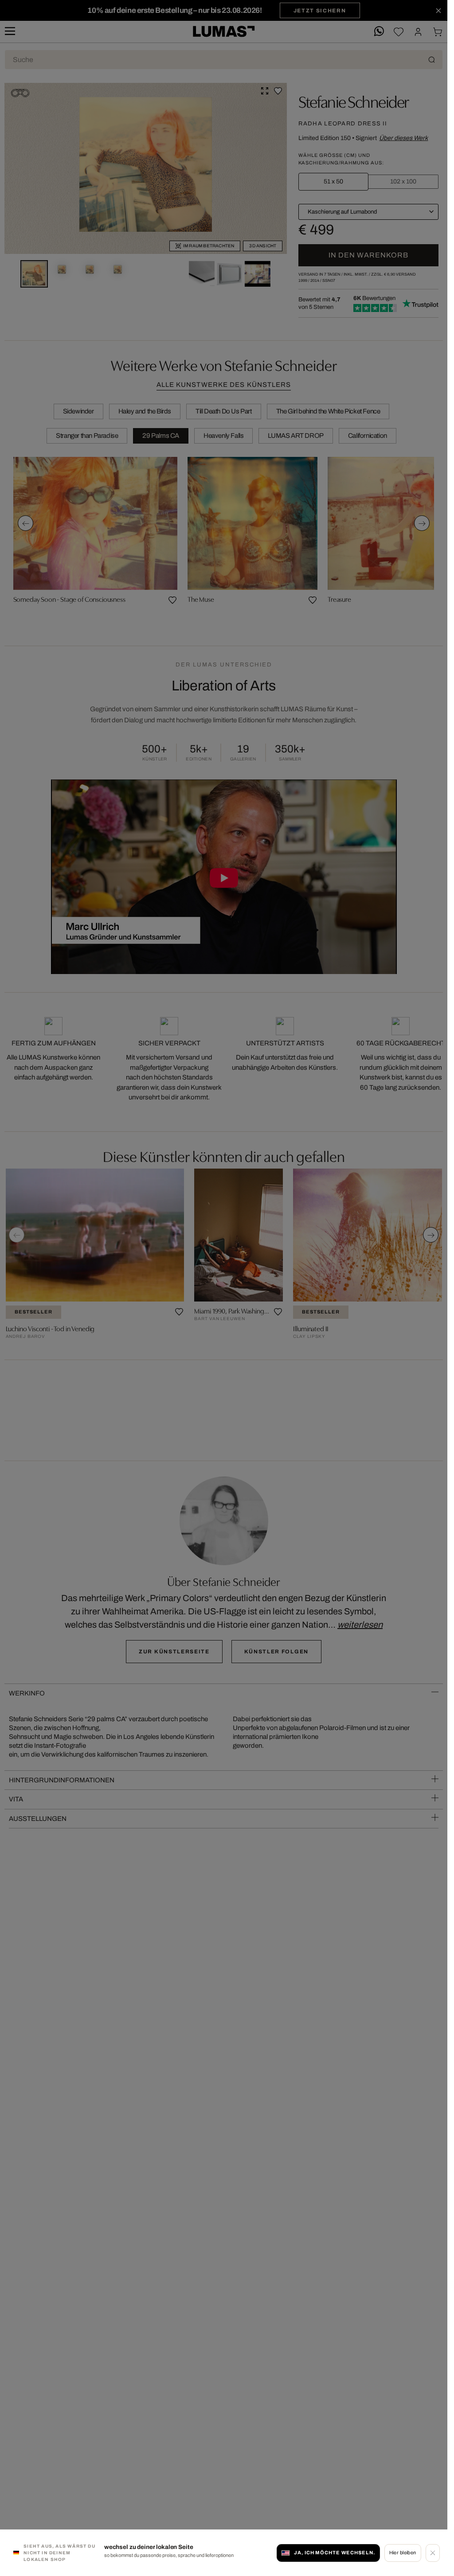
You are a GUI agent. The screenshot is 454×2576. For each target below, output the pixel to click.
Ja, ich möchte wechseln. (334, 2553)
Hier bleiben (403, 2553)
